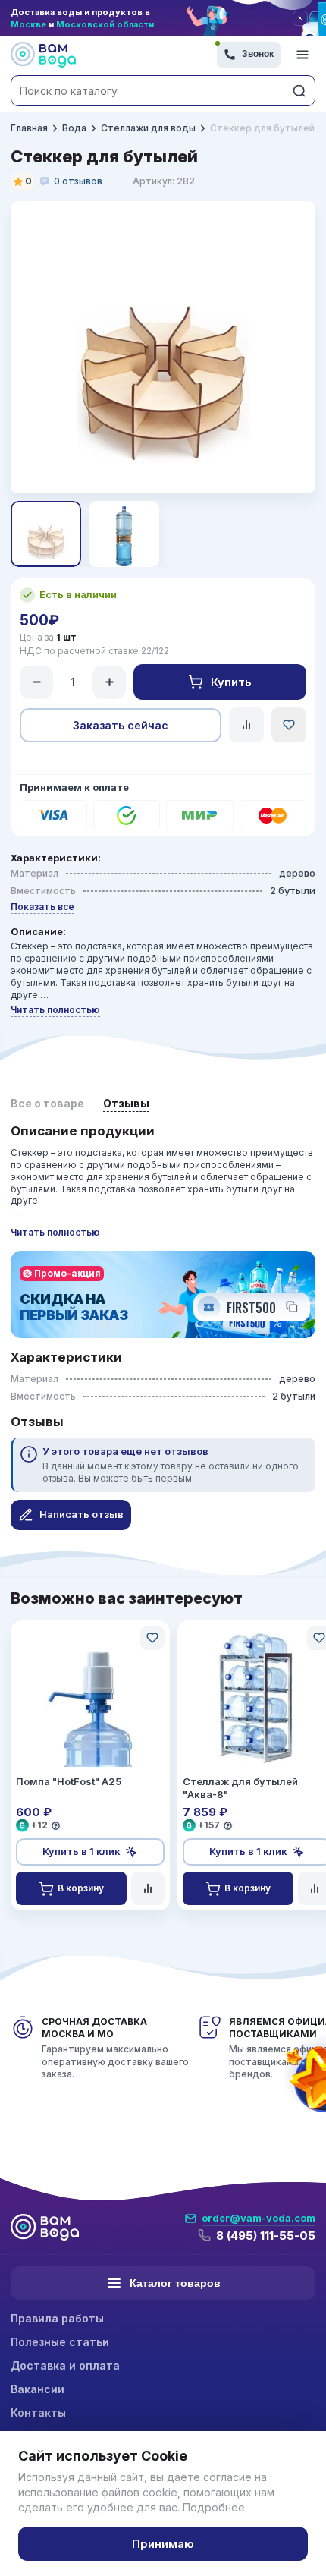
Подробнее (214, 2507)
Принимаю (163, 2544)
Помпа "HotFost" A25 (69, 1781)
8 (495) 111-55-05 (266, 2236)
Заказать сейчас (121, 725)
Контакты (38, 2412)
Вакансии (38, 2389)
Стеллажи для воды (148, 128)
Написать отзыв (81, 1514)
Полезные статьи (60, 2342)
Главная (29, 128)
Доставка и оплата (65, 2365)
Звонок (258, 54)
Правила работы (57, 2318)
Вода (74, 128)
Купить (231, 682)
